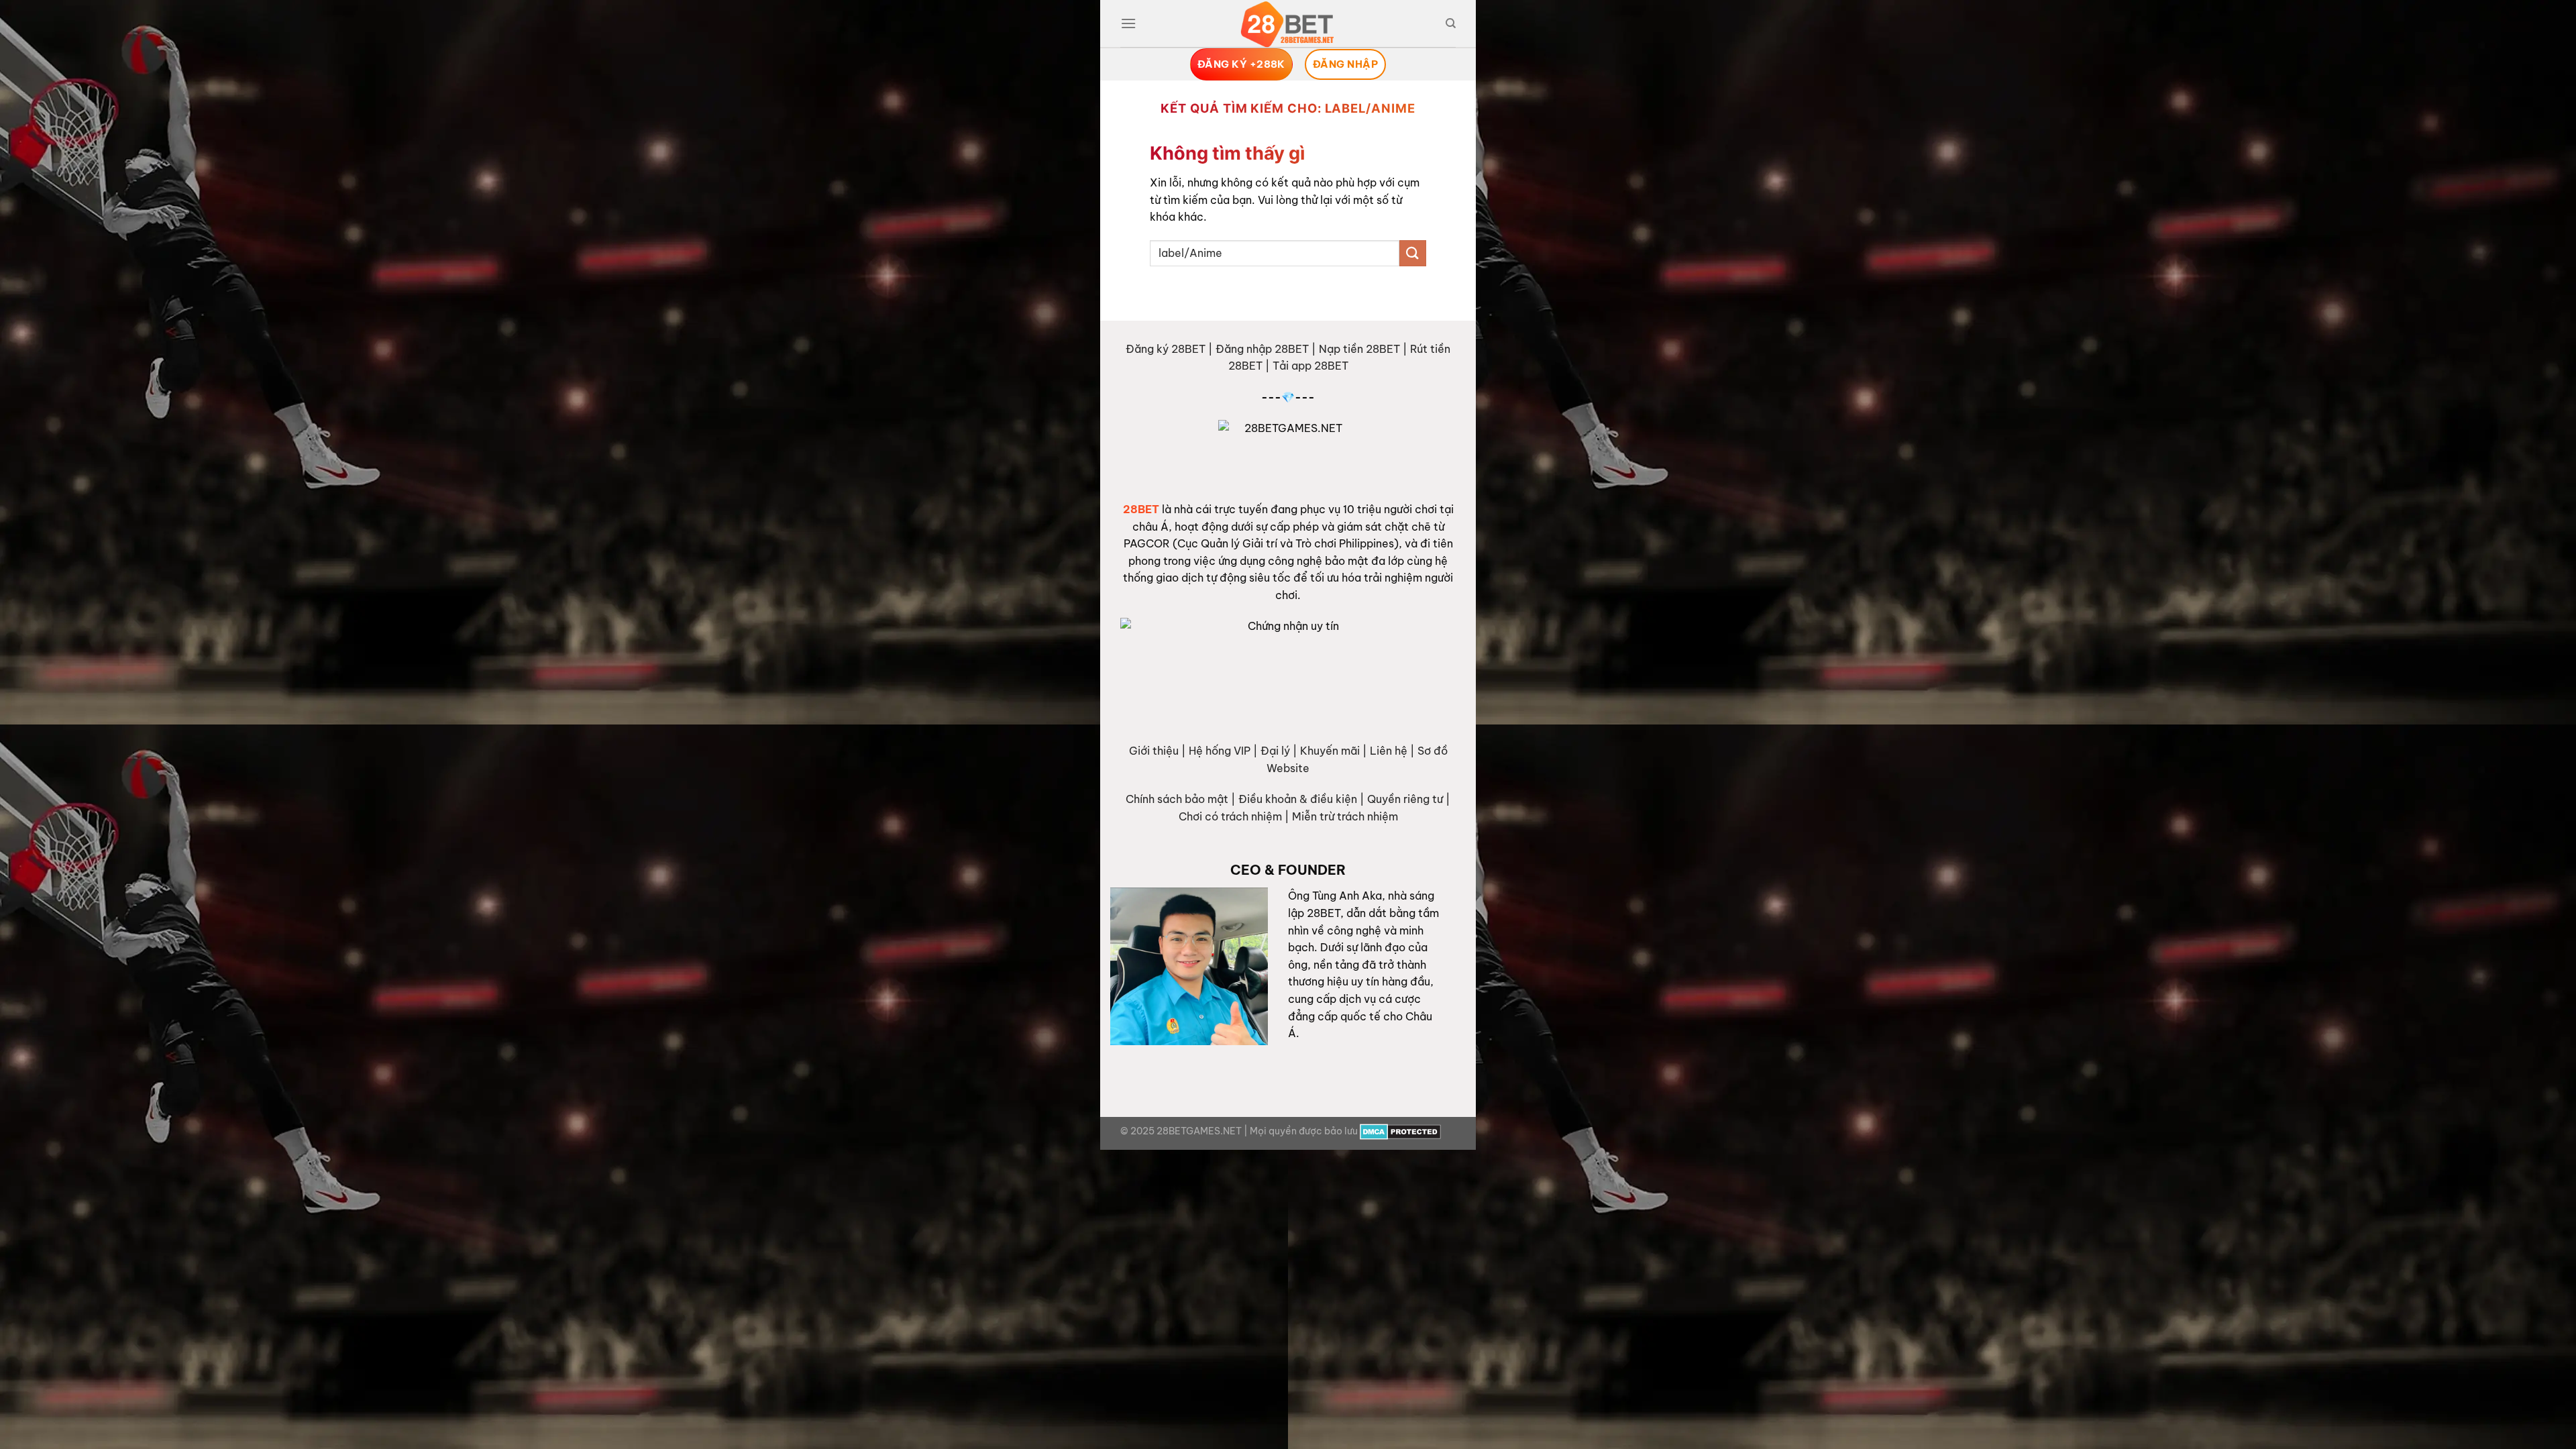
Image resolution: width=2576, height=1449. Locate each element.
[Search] (1451, 23)
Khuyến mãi (1330, 751)
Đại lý (1275, 751)
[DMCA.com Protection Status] (1400, 1131)
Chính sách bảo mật (1177, 799)
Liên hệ (1389, 751)
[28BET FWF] (1288, 24)
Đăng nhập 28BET (1262, 349)
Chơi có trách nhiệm (1230, 816)
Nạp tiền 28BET (1359, 349)
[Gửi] (1413, 253)
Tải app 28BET (1310, 366)
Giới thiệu (1154, 751)
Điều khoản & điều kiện (1298, 799)
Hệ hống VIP (1220, 751)
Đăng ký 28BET (1166, 349)
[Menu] (1128, 23)
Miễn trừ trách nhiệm (1345, 816)
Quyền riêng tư (1405, 799)
